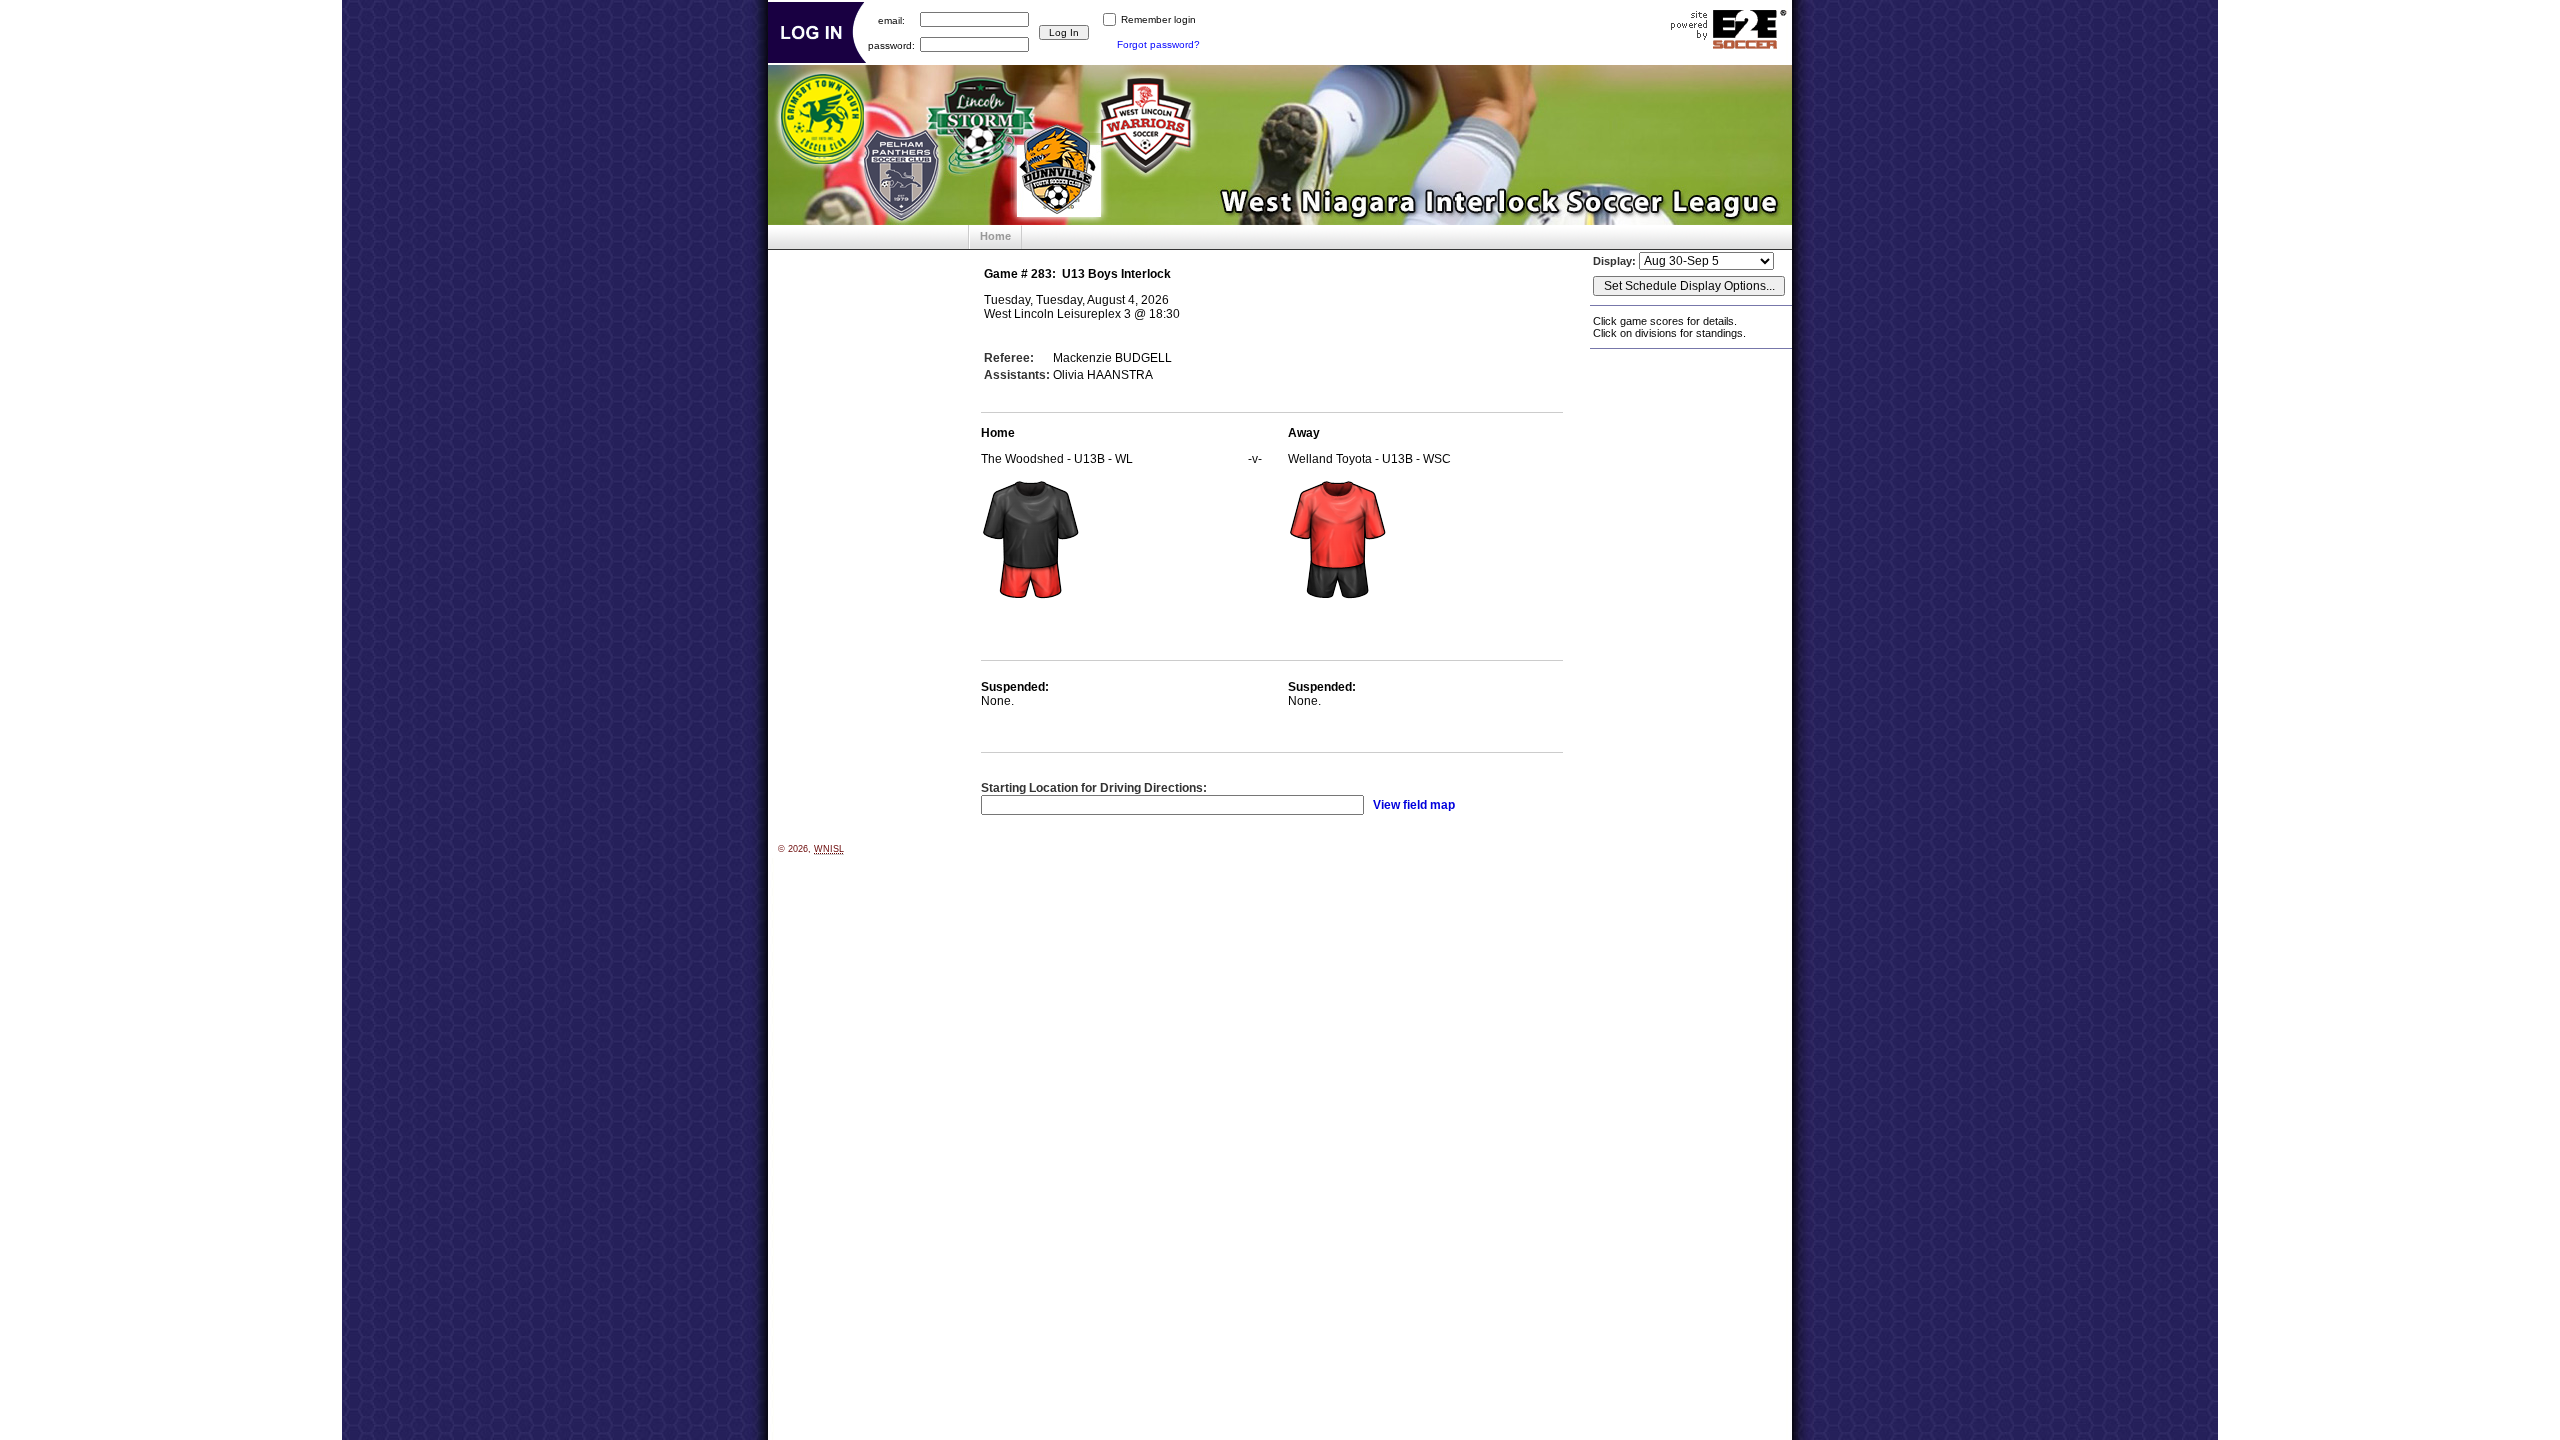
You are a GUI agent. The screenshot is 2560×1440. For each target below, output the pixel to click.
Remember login (1158, 19)
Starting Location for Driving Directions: (1094, 788)
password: (891, 44)
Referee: (1009, 358)
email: (891, 19)
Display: (1616, 261)
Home (995, 236)
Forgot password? (1158, 44)
